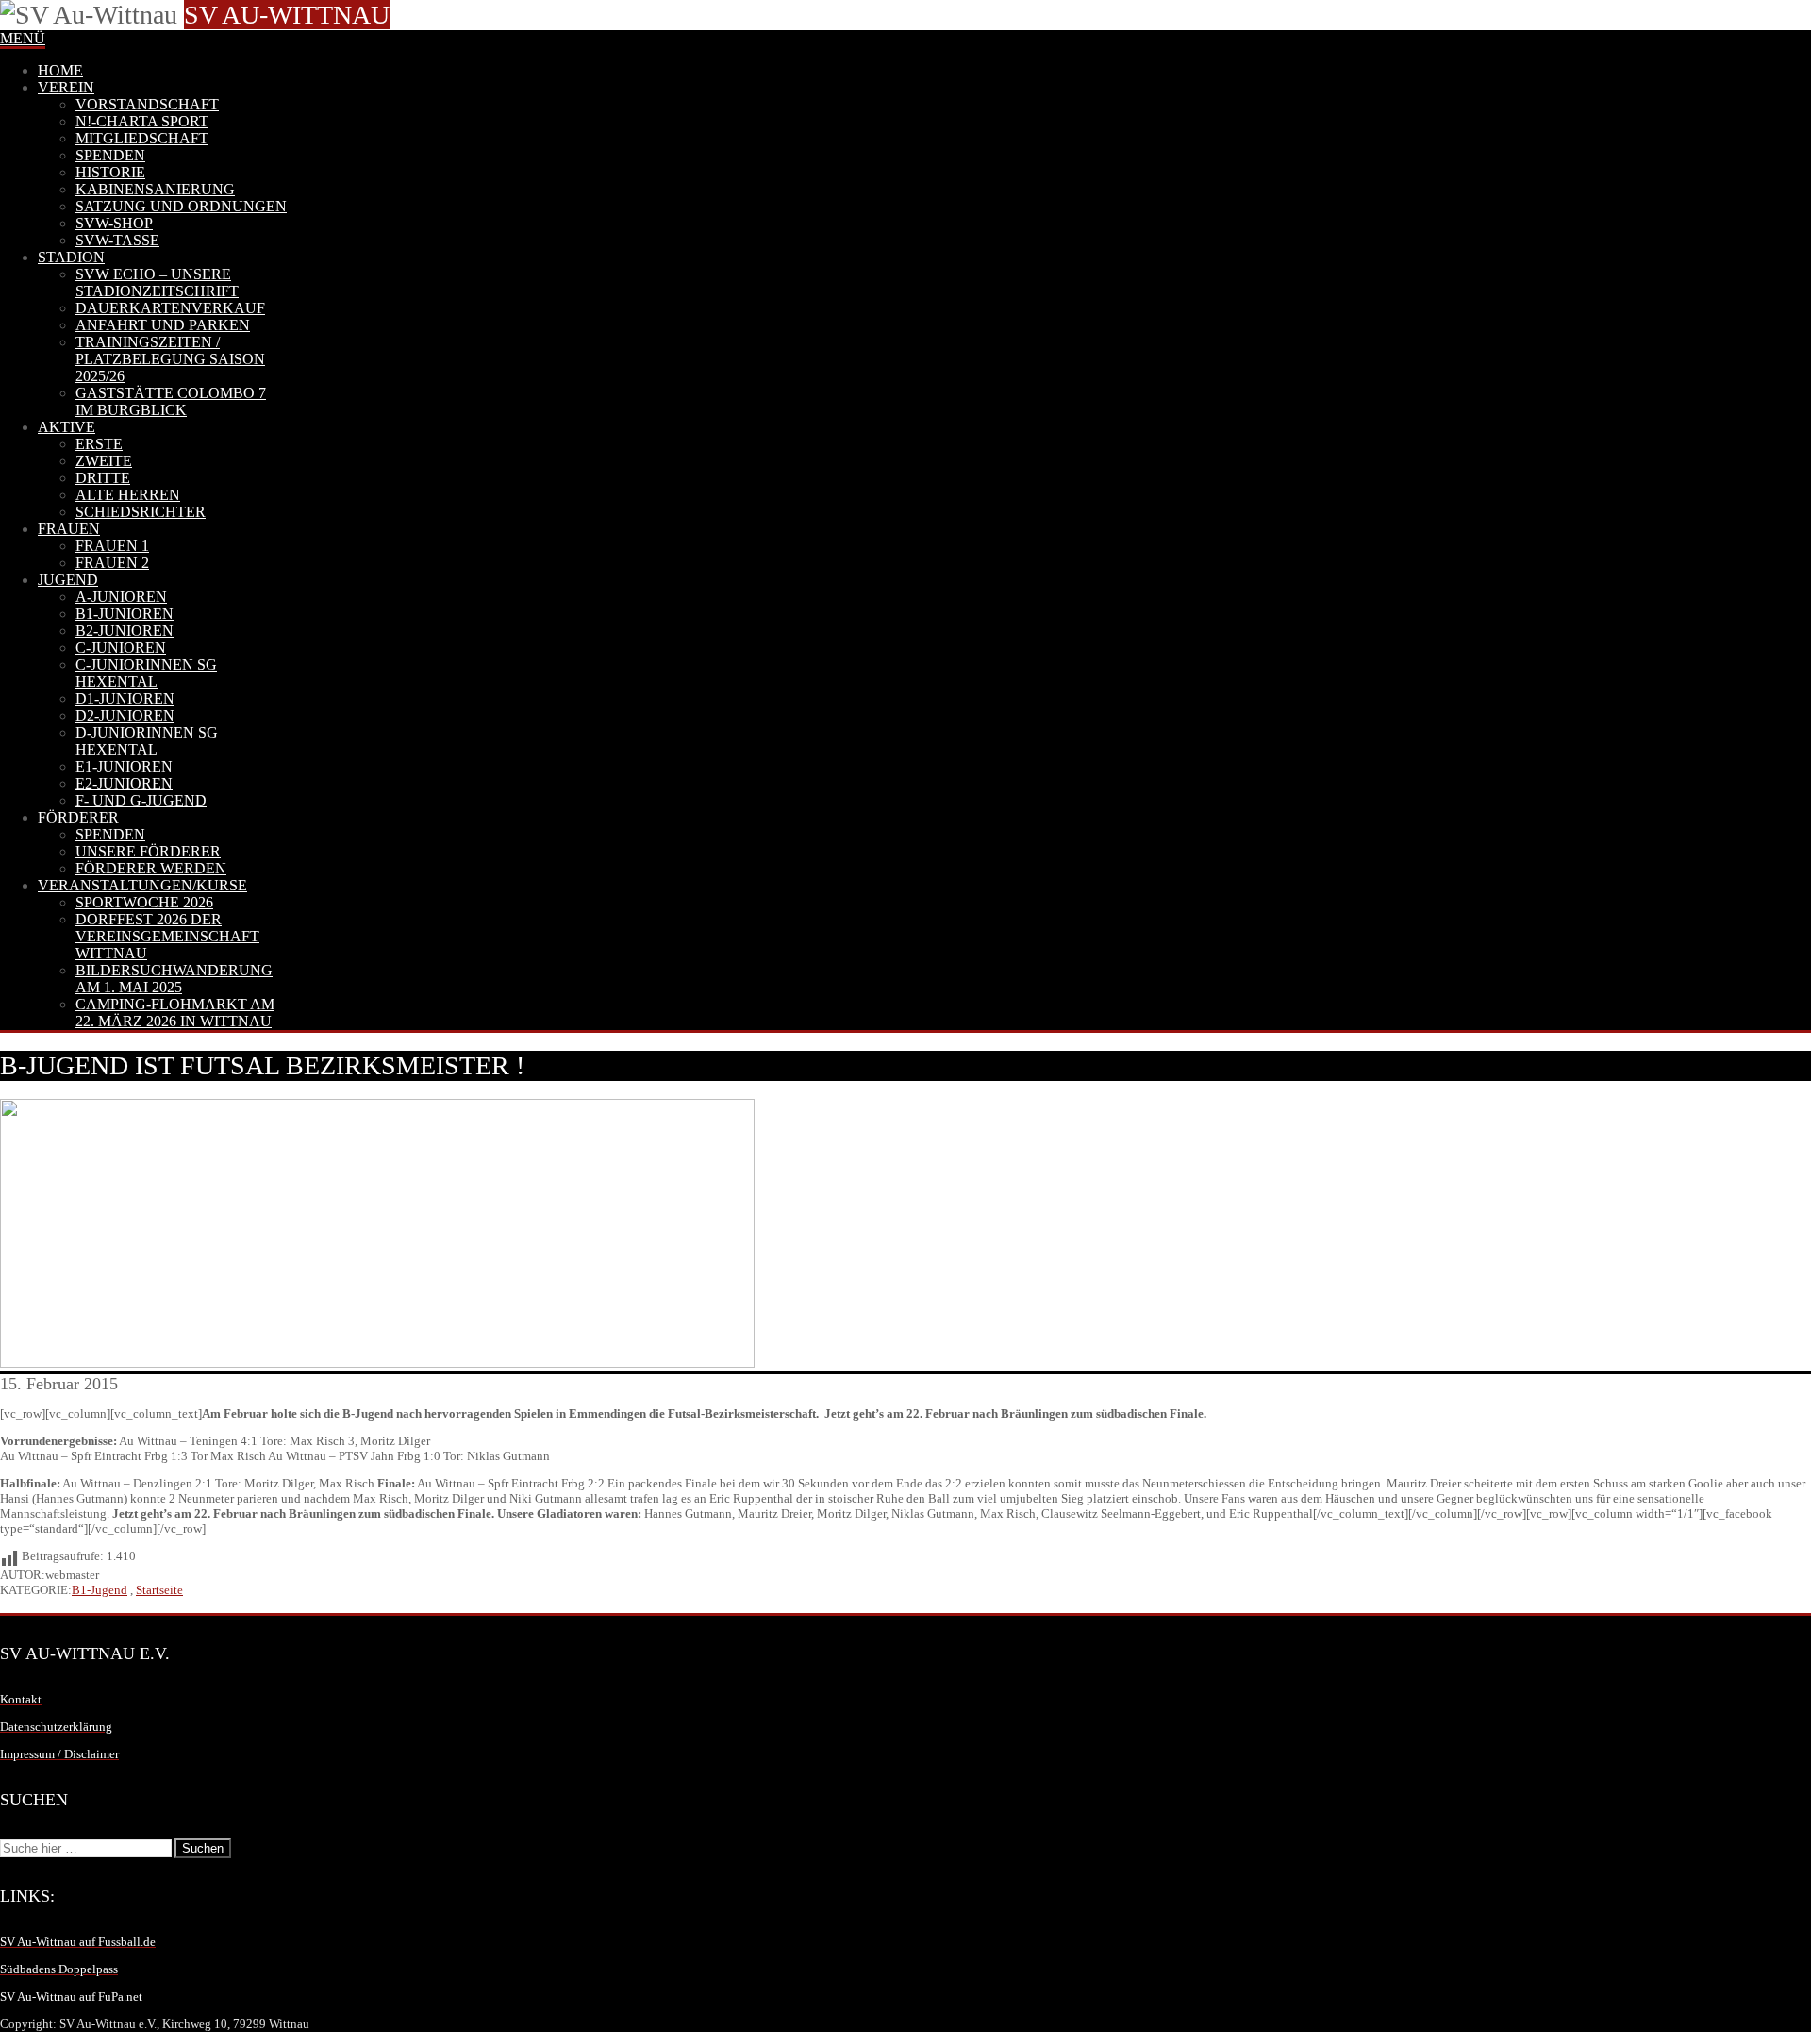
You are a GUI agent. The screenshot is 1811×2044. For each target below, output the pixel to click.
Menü (23, 38)
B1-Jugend (100, 1590)
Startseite (159, 1590)
